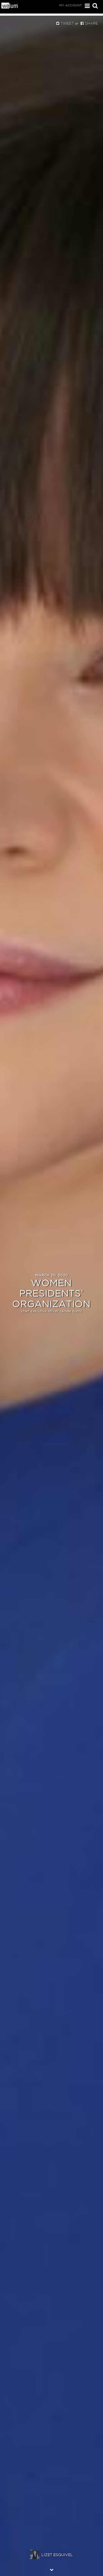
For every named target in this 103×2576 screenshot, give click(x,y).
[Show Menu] (86, 6)
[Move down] (51, 2570)
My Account (71, 5)
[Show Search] (94, 6)
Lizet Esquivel (57, 2555)
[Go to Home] (10, 7)
